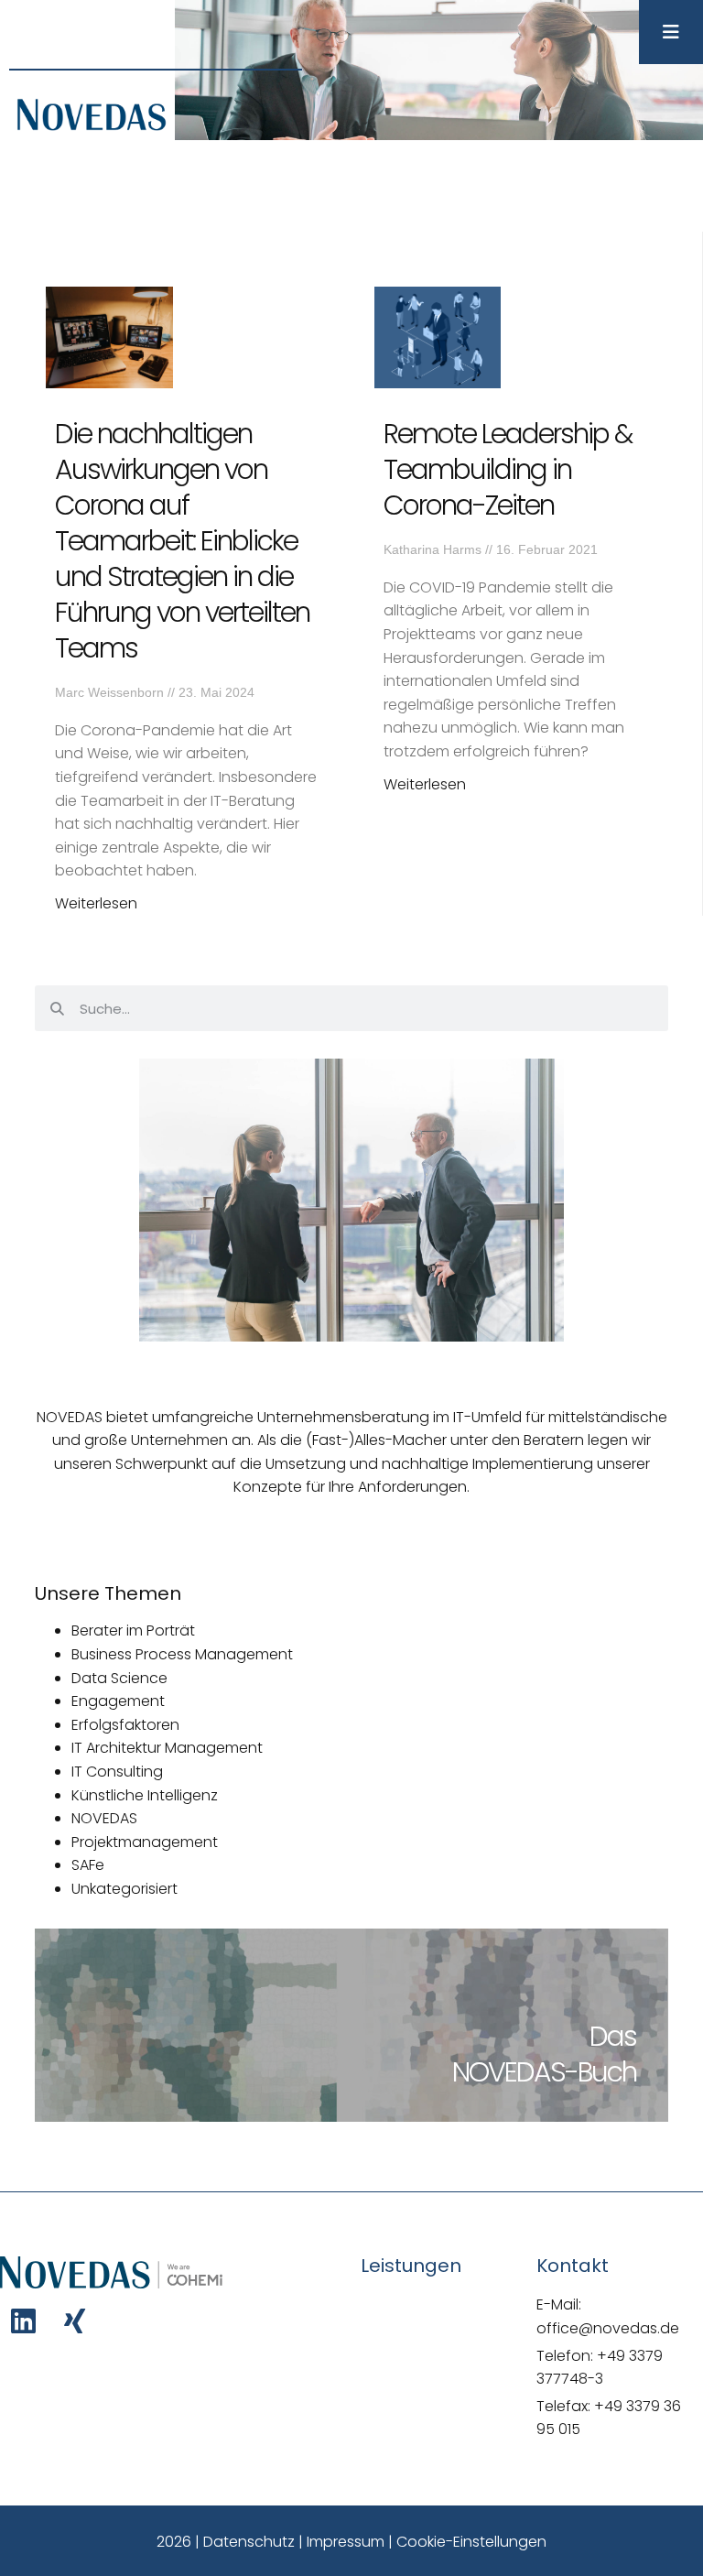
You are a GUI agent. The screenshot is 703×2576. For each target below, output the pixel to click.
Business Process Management (182, 1654)
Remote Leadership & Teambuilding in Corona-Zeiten (508, 469)
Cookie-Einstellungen (471, 2542)
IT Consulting (117, 1772)
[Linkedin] (23, 2321)
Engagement (118, 1701)
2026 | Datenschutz (226, 2542)
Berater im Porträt (133, 1630)
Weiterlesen (96, 903)
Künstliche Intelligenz (145, 1795)
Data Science (119, 1678)
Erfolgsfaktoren (125, 1725)
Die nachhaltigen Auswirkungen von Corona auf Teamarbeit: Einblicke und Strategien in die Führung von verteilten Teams (182, 541)
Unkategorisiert (124, 1889)
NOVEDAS (104, 1818)
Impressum (346, 2542)
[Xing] (75, 2321)
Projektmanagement (145, 1842)
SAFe (88, 1865)
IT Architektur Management (167, 1748)
